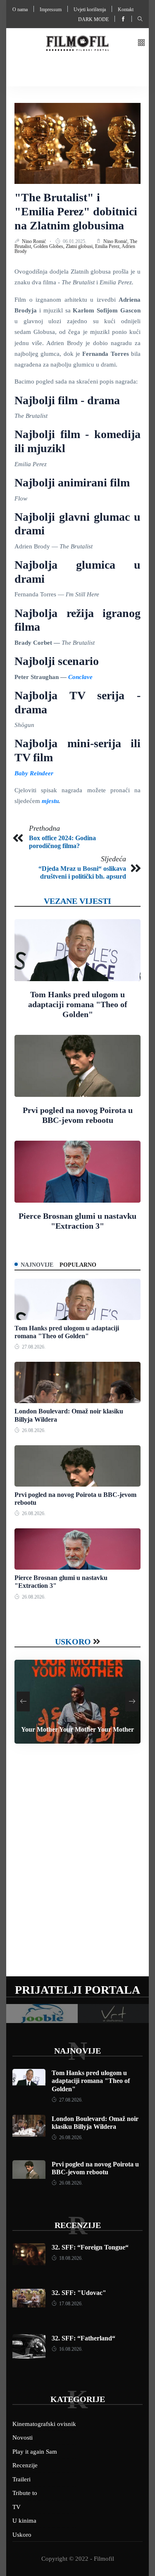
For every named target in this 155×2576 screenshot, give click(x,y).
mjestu (50, 801)
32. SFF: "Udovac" (79, 2293)
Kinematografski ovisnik (44, 2424)
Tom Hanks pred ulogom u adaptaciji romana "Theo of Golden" (78, 1004)
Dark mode (93, 19)
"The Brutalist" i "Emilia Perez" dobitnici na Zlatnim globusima (76, 211)
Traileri (21, 2479)
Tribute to (25, 2493)
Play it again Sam (35, 2452)
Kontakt (126, 10)
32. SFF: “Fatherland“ (83, 2338)
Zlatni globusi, (80, 246)
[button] (141, 43)
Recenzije (78, 2225)
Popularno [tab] (78, 1265)
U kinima (24, 2521)
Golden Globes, (50, 246)
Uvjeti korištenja (90, 10)
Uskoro (73, 1642)
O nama (20, 10)
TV (17, 2507)
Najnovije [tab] (37, 1265)
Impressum (51, 10)
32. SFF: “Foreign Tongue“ (90, 2247)
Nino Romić (35, 241)
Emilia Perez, (108, 246)
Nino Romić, (117, 241)
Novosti (23, 2438)
